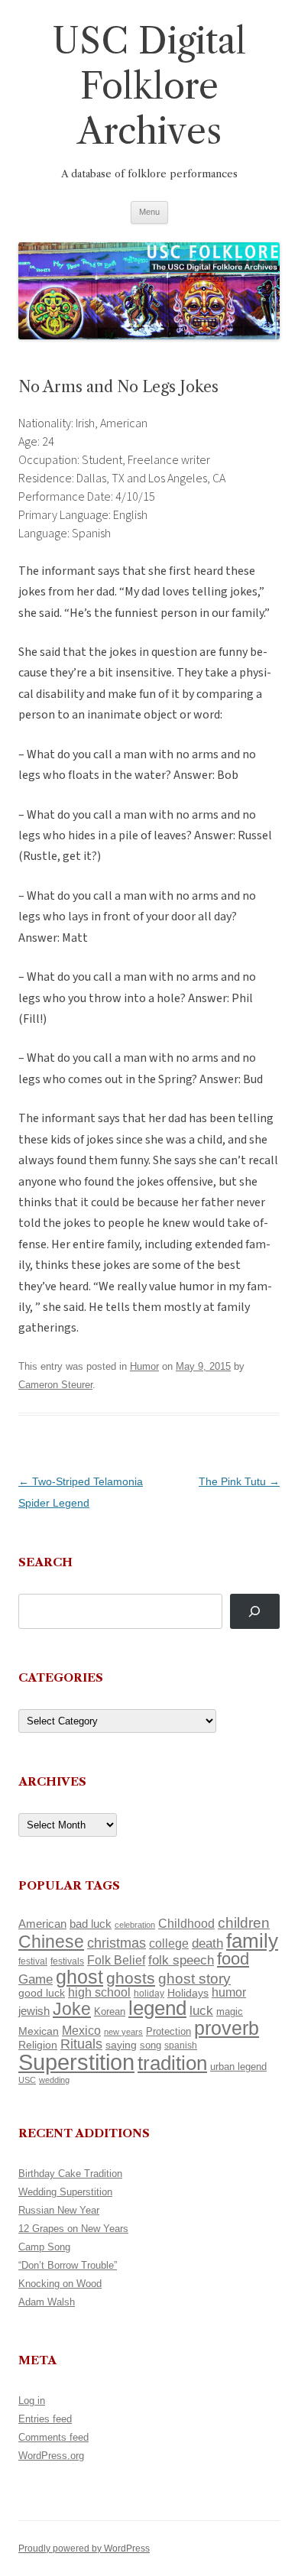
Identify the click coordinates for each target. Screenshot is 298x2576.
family (252, 1941)
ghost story (194, 1979)
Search (45, 1562)
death (207, 1943)
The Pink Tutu (239, 1481)
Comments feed (53, 2437)
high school (99, 1992)
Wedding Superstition (65, 2192)
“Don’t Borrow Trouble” (68, 2265)
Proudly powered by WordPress (84, 2548)
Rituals (81, 2044)
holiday (149, 1993)
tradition (172, 2063)
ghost (79, 1977)
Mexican (39, 2031)
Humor (144, 1366)
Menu (149, 212)
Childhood (186, 1923)
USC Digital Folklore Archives (149, 86)
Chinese (51, 1942)
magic (230, 2011)
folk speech (181, 1960)
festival (33, 1961)
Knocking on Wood (60, 2284)
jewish (34, 2011)
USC (27, 2080)
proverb (227, 2028)
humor (229, 1992)
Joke (72, 2009)
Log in (32, 2401)
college (169, 1943)
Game (36, 1979)
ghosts (131, 1978)
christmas (117, 1943)
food (233, 1959)
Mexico (81, 2031)
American (42, 1924)
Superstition (76, 2062)
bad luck (91, 1924)
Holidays (188, 1993)
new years (123, 2032)
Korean (110, 2011)
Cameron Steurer (55, 1385)
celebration (135, 1925)
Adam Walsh (47, 2302)
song (151, 2045)
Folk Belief (116, 1960)
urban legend (238, 2067)
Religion (38, 2045)
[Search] (255, 1612)
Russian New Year (59, 2210)
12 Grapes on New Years (73, 2229)
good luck (42, 1993)
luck (201, 2011)
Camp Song (44, 2247)
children (244, 1923)
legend (157, 2008)
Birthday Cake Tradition (70, 2174)
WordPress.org (51, 2456)
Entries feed (45, 2419)
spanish (181, 2046)
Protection (168, 2031)
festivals (67, 1961)
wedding (54, 2080)
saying (121, 2045)
